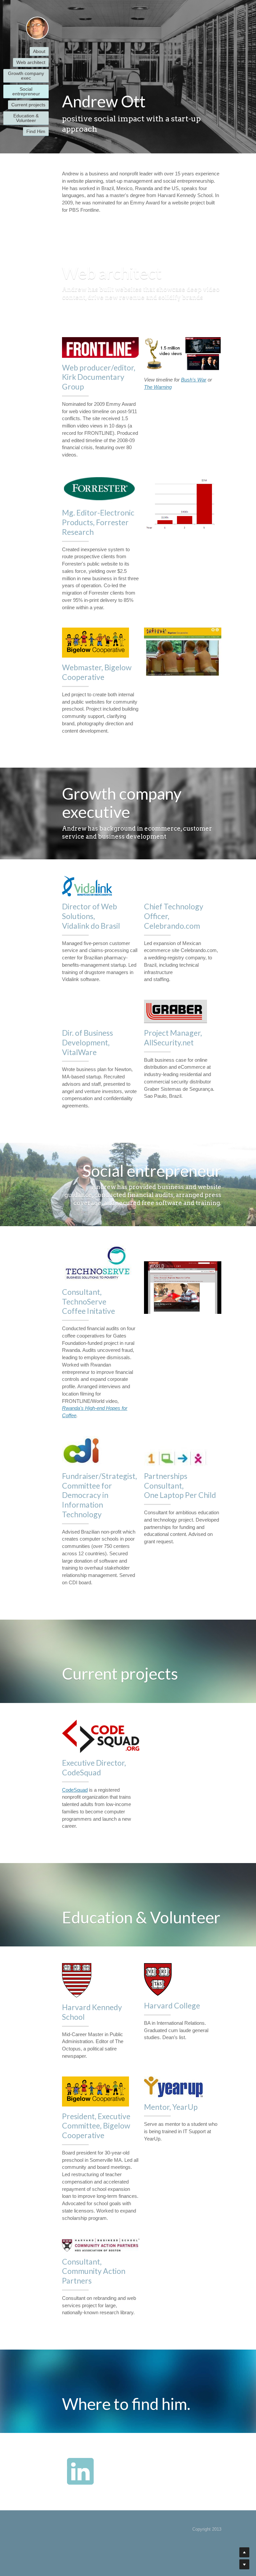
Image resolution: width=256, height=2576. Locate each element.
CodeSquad (75, 1790)
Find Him (36, 131)
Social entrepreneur (26, 91)
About (39, 51)
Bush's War (194, 380)
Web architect (31, 62)
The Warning (158, 387)
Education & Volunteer (26, 118)
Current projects (28, 105)
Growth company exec (26, 76)
